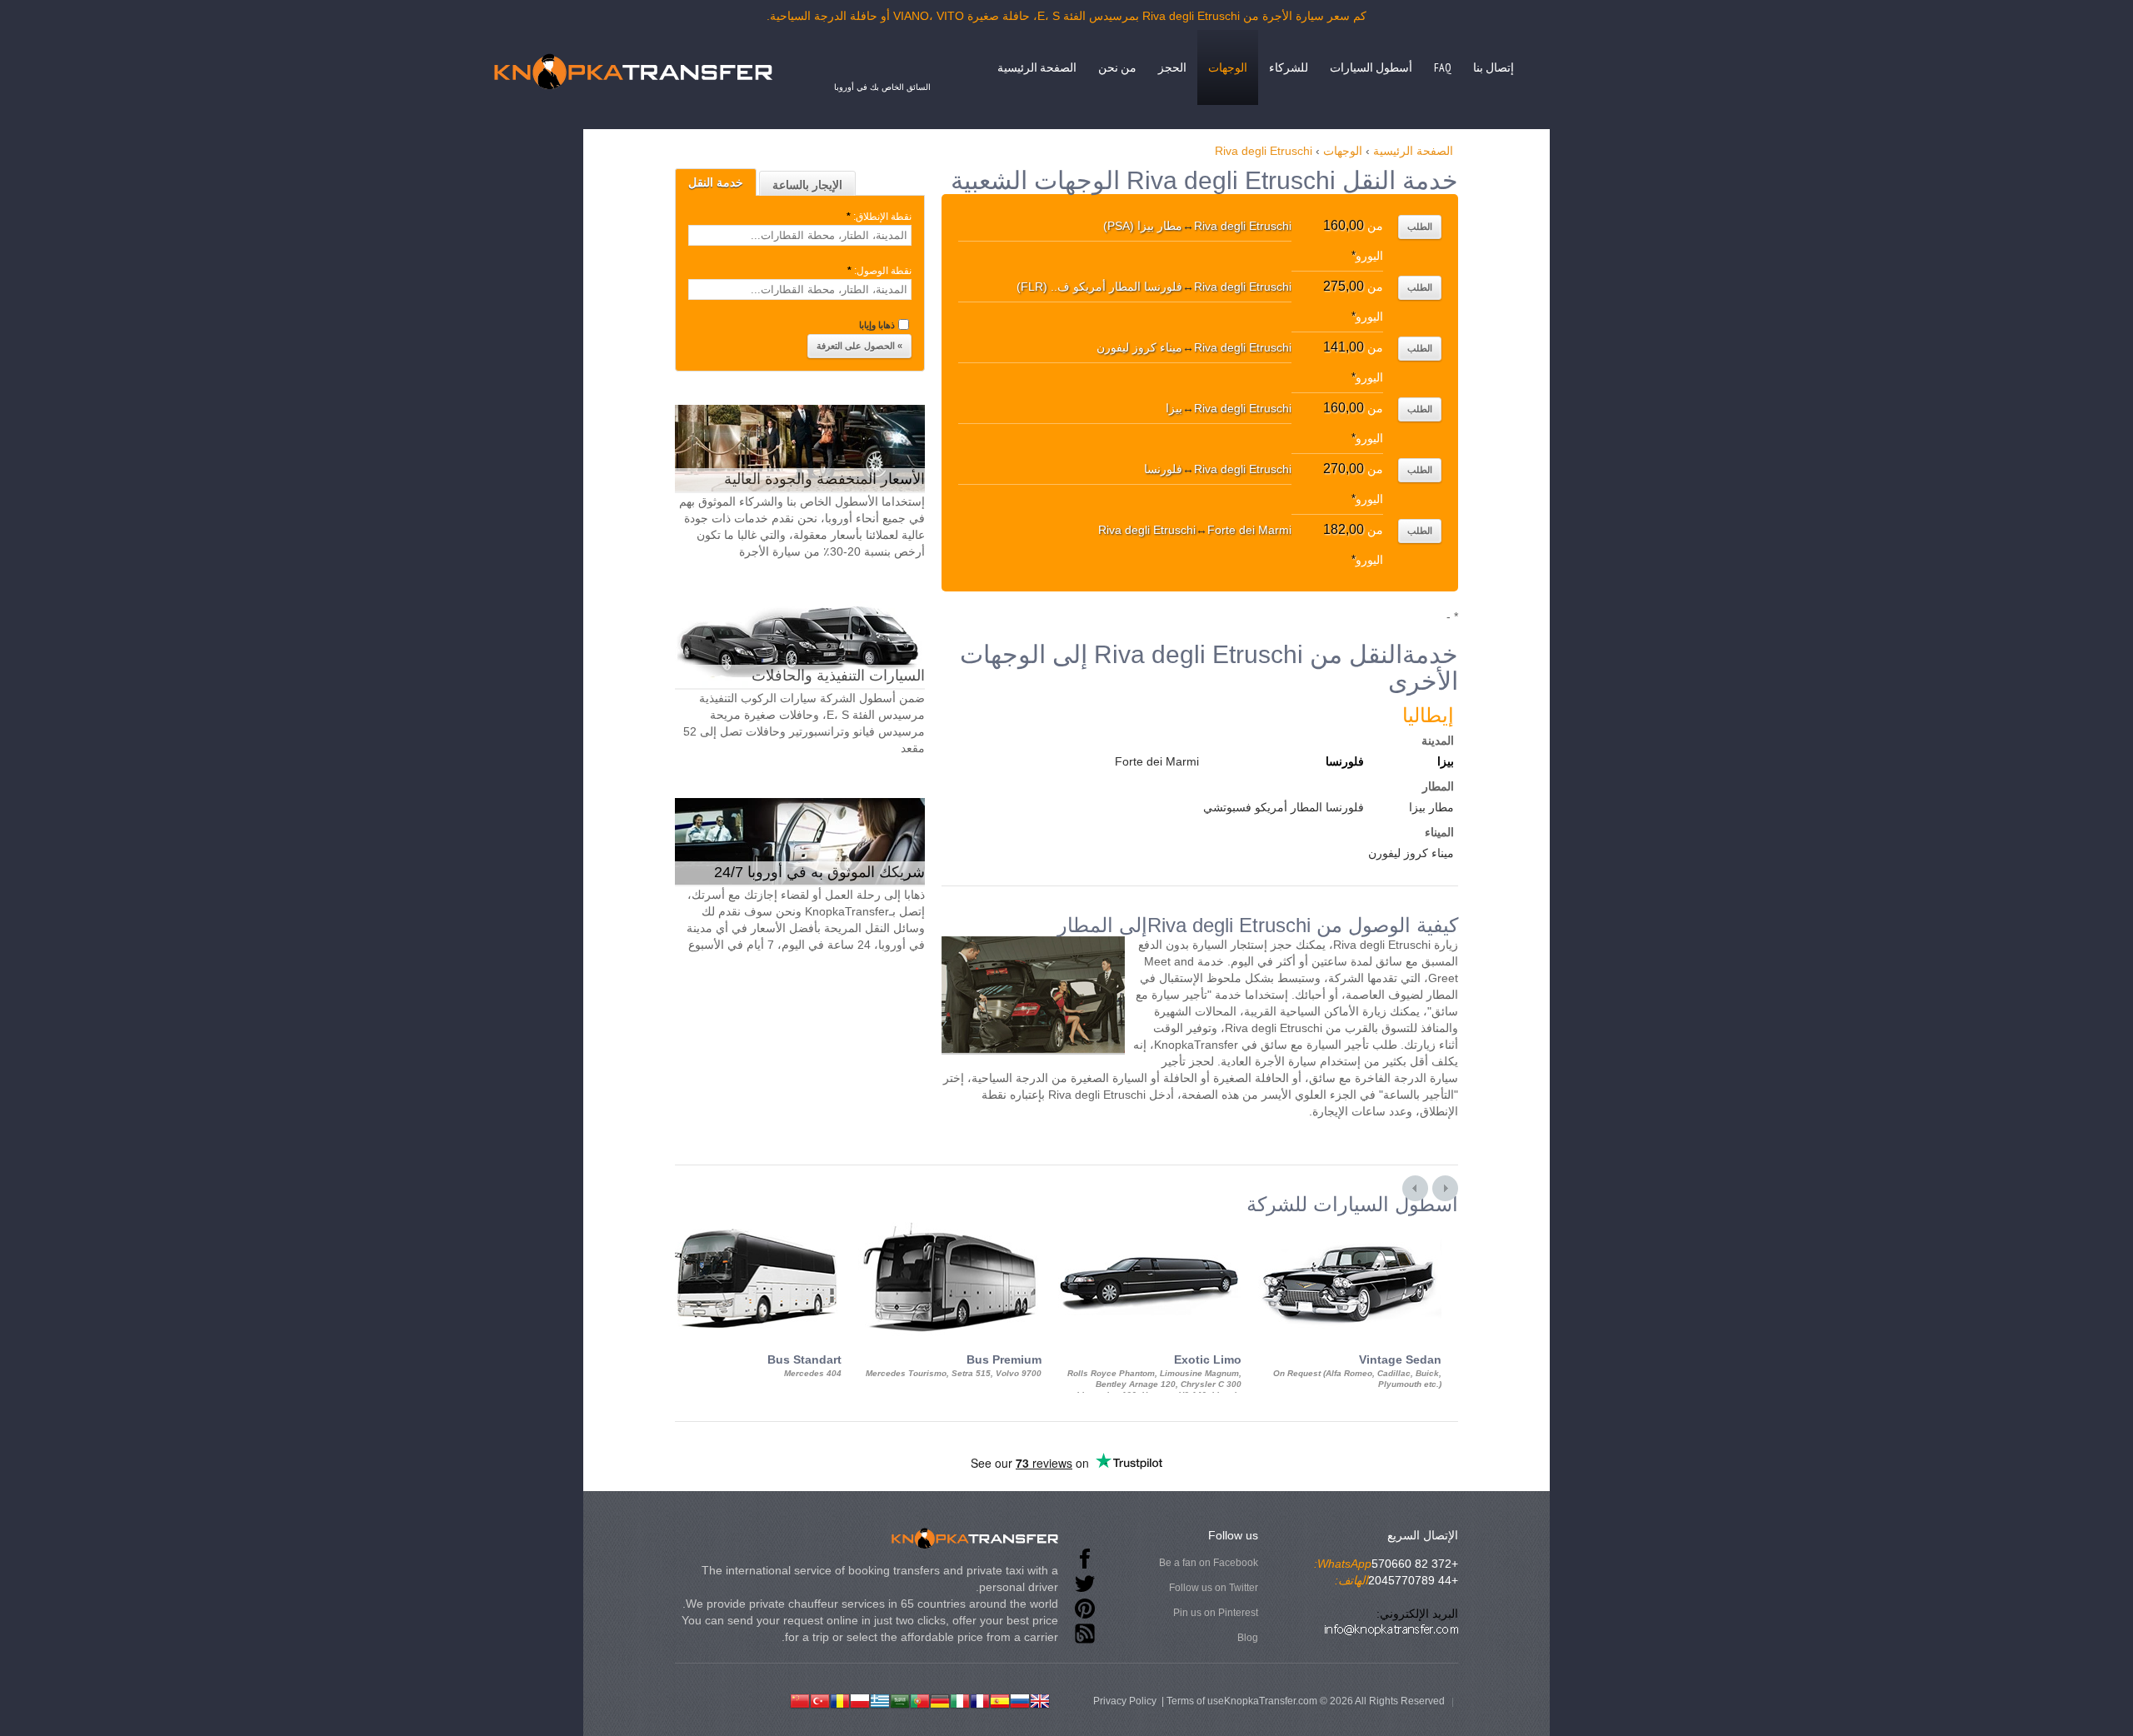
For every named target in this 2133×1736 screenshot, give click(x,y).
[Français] (980, 1699)
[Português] (920, 1699)
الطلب (1420, 227)
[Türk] (820, 1699)
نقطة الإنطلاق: (879, 217)
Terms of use (1195, 1701)
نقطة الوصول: (879, 271)
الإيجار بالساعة (807, 185)
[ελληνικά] (880, 1699)
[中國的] (800, 1699)
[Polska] (860, 1699)
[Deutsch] (940, 1699)
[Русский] (1020, 1699)
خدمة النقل (716, 182)
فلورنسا (1345, 761)
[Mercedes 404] (750, 1230)
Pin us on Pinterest (1216, 1613)
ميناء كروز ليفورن (1411, 853)
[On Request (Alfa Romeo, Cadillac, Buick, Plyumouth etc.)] (1350, 1230)
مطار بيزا (1431, 807)
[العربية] (900, 1699)
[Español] (1000, 1699)
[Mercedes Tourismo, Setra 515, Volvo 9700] (950, 1230)
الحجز (1172, 67)
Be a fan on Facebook (1209, 1563)
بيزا (1446, 761)
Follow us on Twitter (1214, 1588)
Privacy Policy (1125, 1701)
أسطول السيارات (1371, 67)
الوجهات (1228, 67)
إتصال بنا (1494, 67)
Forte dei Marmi (1157, 761)
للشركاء (1289, 67)
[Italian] (960, 1699)
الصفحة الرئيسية (1037, 67)
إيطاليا (1428, 715)
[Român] (840, 1699)
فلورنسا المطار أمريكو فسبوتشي (1284, 807)
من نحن (1117, 67)
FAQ (1443, 67)
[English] (1040, 1699)
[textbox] (800, 235)
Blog (1248, 1638)
